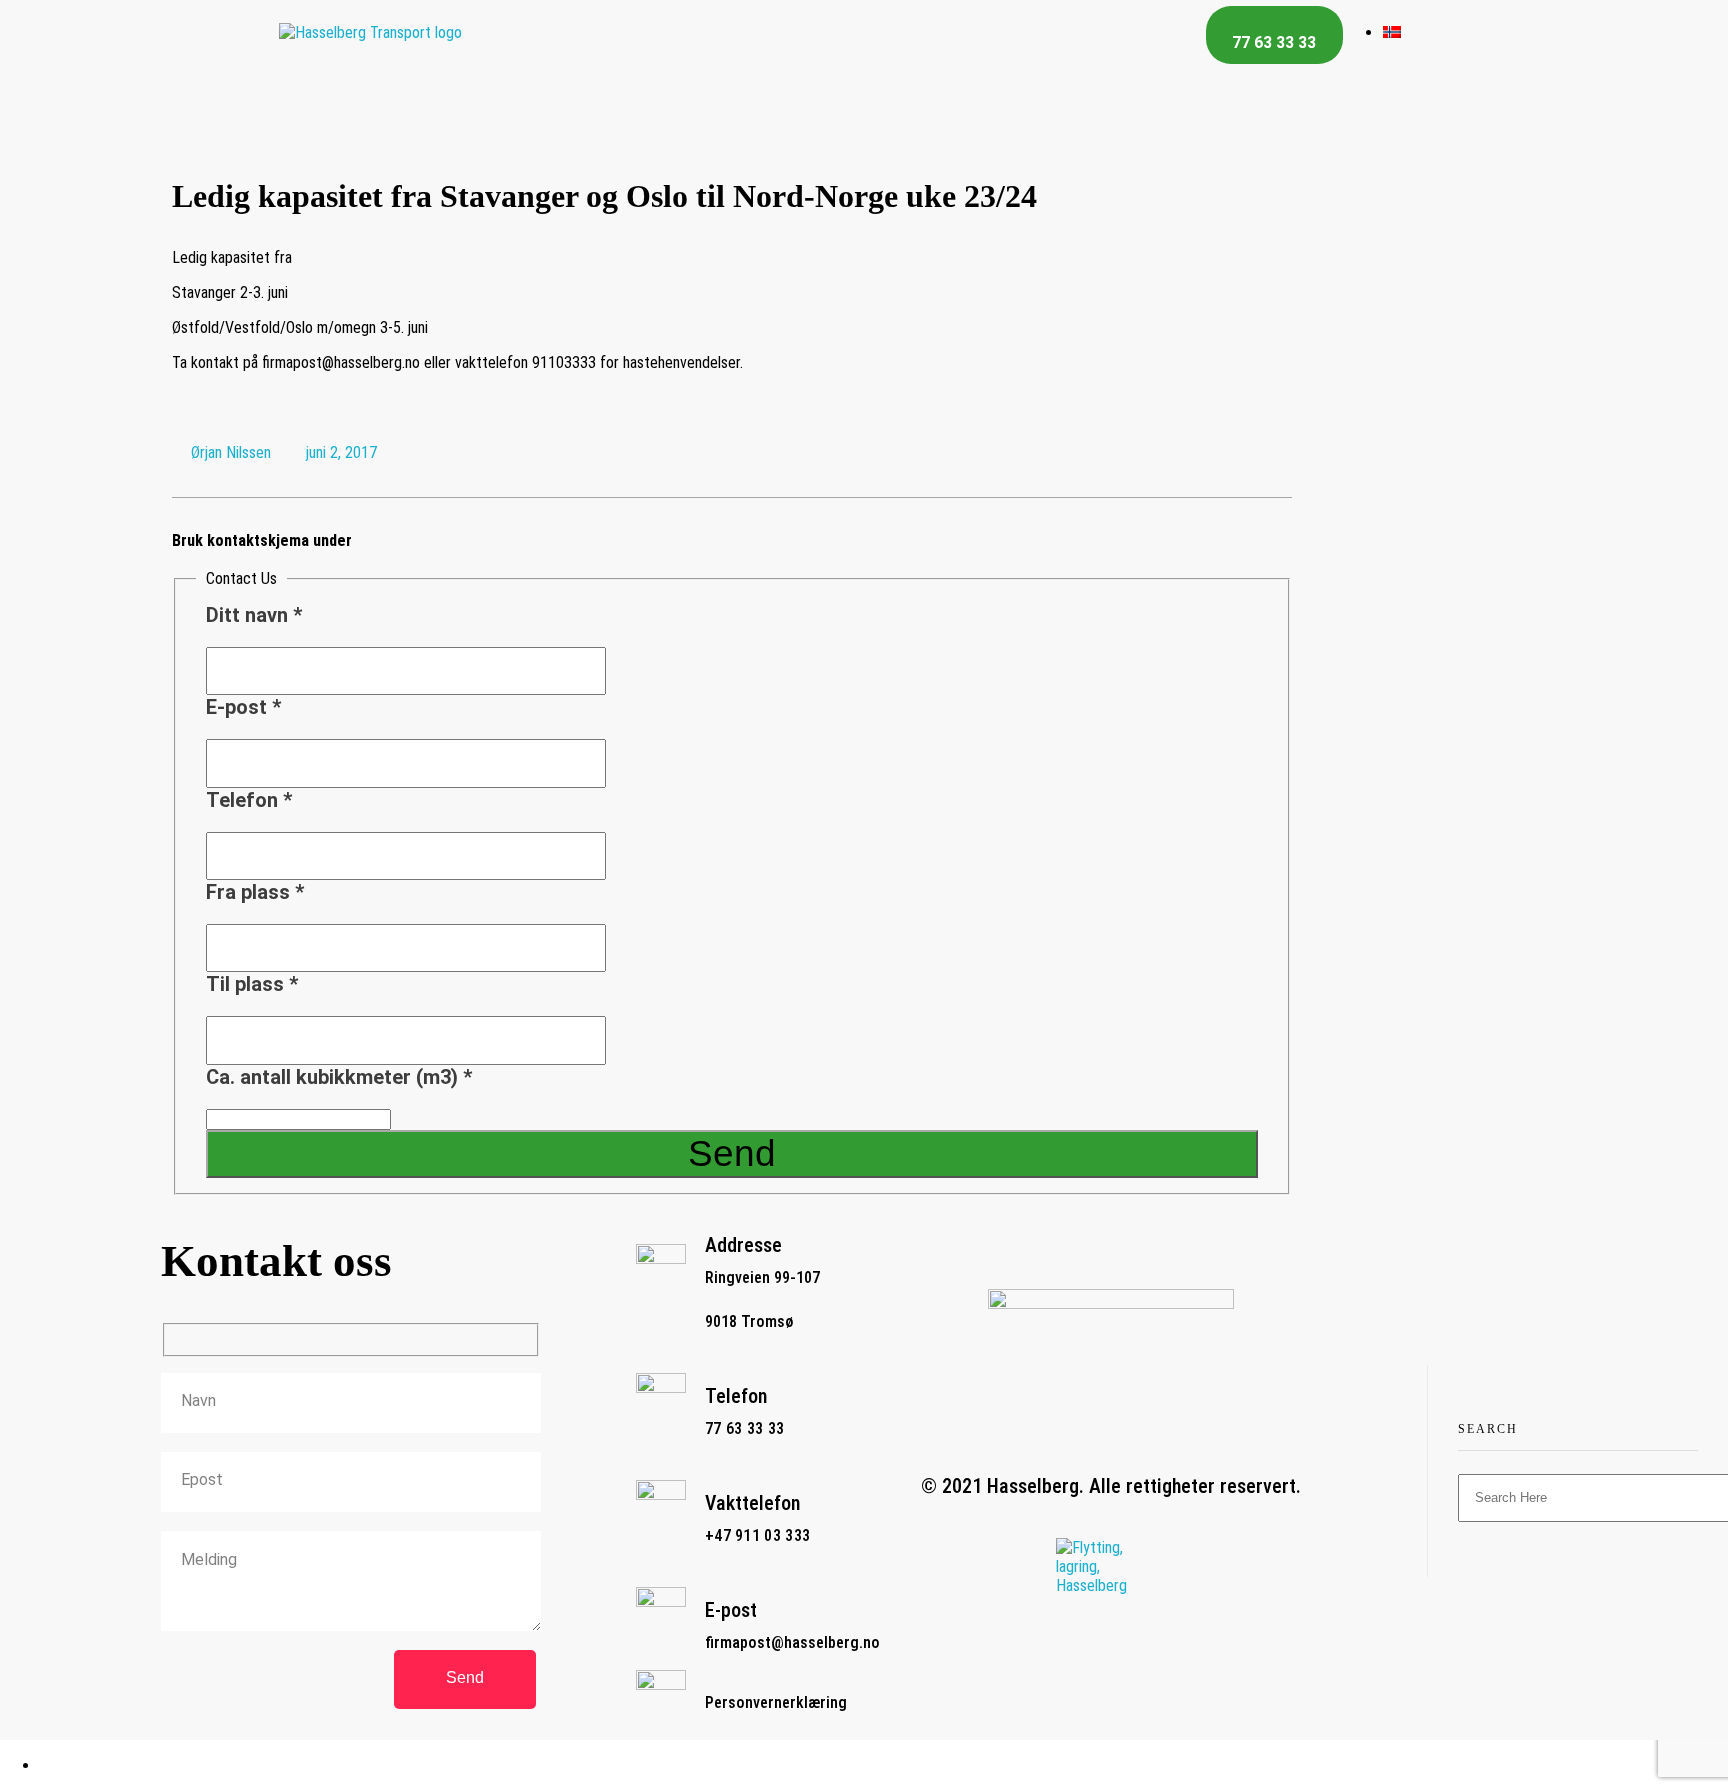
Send (732, 1153)
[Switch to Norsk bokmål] (1392, 32)
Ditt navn (254, 615)
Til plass (252, 984)
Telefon (249, 800)
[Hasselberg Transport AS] (370, 32)
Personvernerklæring (776, 1702)
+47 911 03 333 (757, 1535)
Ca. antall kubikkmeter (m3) (339, 1077)
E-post (243, 707)
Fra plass (255, 892)
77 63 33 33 (744, 1428)
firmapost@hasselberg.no (792, 1642)
